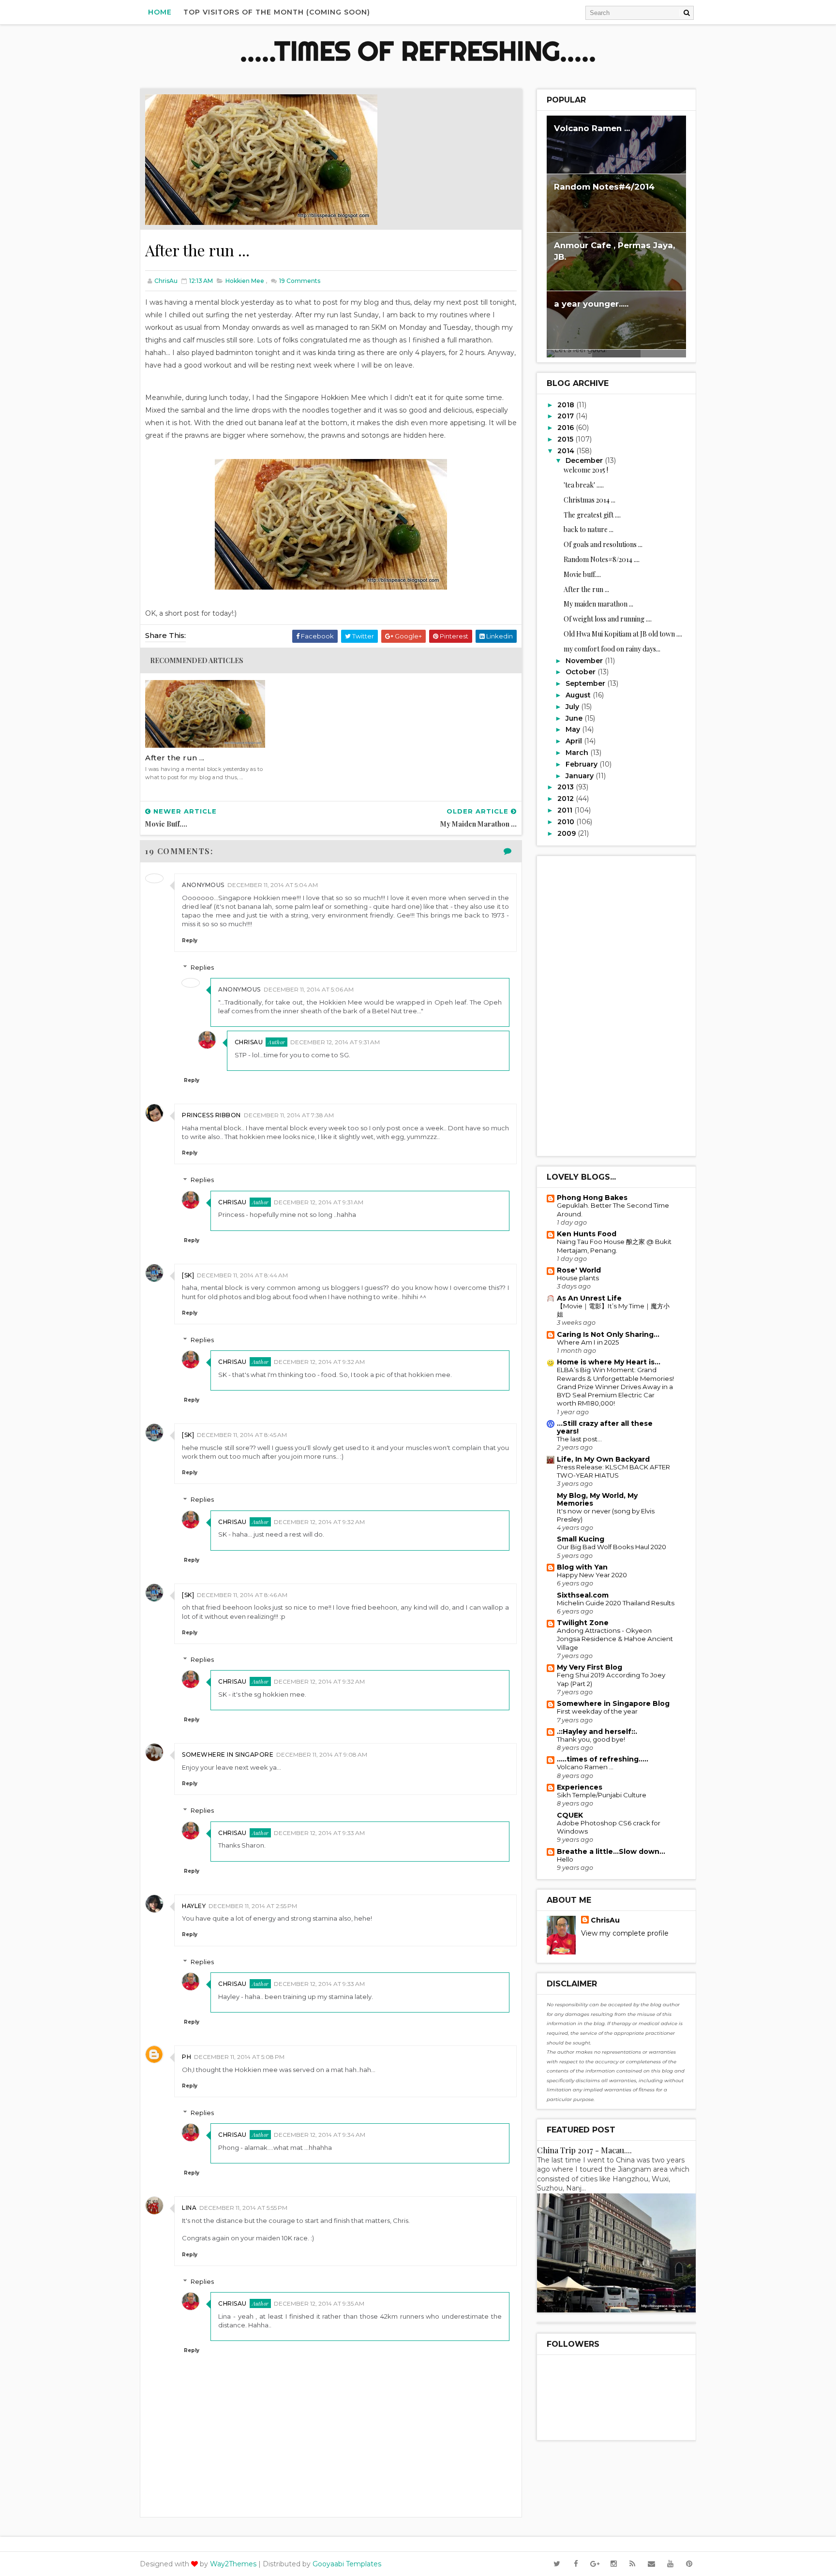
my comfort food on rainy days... (612, 649)
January (581, 776)
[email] (651, 2564)
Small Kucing (581, 1539)
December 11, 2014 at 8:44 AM (242, 1275)
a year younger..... (591, 304)
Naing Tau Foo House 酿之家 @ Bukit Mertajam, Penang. (614, 1246)
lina (189, 2208)
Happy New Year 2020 (592, 1575)
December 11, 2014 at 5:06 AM (309, 989)
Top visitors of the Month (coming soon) (277, 12)
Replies (202, 967)
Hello (565, 1859)
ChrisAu (249, 1042)
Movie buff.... (582, 574)
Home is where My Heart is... (609, 1362)
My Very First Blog (590, 1667)
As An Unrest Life (589, 1298)
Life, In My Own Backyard (603, 1459)
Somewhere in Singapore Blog (613, 1703)
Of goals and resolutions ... (603, 544)
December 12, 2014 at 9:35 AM (319, 2303)
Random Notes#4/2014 (604, 187)
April (575, 741)
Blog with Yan (582, 1567)
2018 (567, 405)
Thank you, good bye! (591, 1739)
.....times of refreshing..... (418, 51)
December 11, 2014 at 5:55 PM (243, 2208)
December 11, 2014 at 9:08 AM (322, 1754)
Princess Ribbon (211, 1115)
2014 (567, 451)
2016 (567, 428)
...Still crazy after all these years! (605, 1427)
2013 (567, 787)
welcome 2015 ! (586, 470)
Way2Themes (233, 2564)
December (585, 460)
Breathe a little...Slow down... (611, 1851)
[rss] (632, 2564)
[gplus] (595, 2564)
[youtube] (670, 2564)
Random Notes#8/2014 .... (602, 559)
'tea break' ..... (584, 485)
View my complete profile (625, 1933)
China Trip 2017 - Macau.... (584, 2150)
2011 (566, 810)
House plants (578, 1278)
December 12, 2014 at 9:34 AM (320, 2135)
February (582, 764)
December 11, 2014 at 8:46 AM (242, 1595)
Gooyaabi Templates (347, 2564)
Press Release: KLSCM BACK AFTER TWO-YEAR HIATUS (613, 1471)
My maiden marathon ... (598, 604)
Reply (190, 940)
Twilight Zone (583, 1623)
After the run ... (175, 758)
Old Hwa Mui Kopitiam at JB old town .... (623, 634)
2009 (567, 833)
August (579, 695)
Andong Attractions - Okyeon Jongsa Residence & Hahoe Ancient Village (615, 1639)
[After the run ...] (261, 159)
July (573, 707)
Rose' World (579, 1270)
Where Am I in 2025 (588, 1342)
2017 (567, 416)
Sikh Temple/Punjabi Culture (602, 1795)
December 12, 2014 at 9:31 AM (335, 1042)
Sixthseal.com (583, 1595)
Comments (299, 281)
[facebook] (576, 2564)
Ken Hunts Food (587, 1234)
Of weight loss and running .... (608, 619)
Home (160, 12)
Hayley (194, 1906)
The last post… (579, 1439)
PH (187, 2057)
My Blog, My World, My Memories (597, 1499)
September (586, 683)
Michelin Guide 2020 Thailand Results (616, 1603)
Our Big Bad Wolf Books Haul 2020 (612, 1547)
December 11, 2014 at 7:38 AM (289, 1115)
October (582, 672)
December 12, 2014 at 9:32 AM (319, 1362)
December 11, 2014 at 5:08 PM (239, 2057)
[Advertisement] (616, 1006)
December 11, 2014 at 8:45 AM (242, 1435)
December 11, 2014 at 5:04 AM (273, 885)
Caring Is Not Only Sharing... (608, 1334)
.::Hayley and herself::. (597, 1732)
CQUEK (570, 1815)
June (575, 718)
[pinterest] (689, 2564)
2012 (567, 799)
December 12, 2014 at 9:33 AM (319, 1833)
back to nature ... (589, 529)
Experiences (580, 1787)
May (574, 729)
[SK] (188, 1275)
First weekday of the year (597, 1711)
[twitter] (557, 2564)
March (578, 753)
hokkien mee (245, 281)
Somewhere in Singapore (228, 1754)
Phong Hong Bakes (592, 1198)
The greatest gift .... (592, 515)
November (585, 661)
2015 (566, 439)
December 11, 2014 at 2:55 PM (253, 1906)
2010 (567, 822)
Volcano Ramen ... (592, 128)
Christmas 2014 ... (590, 500)
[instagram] (613, 2564)
